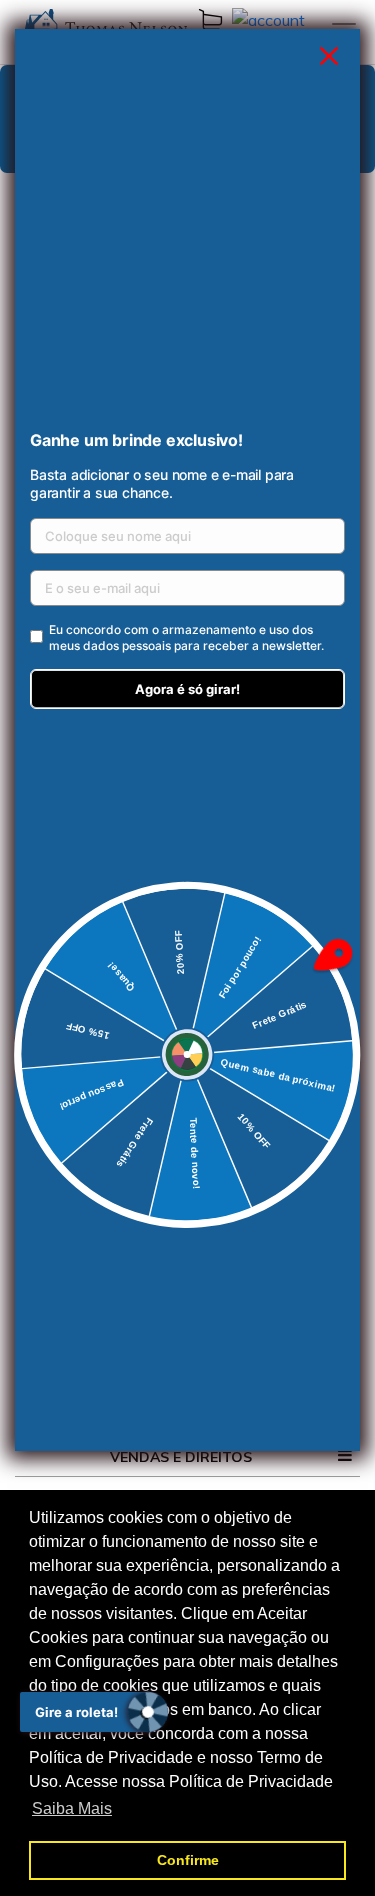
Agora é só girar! (187, 689)
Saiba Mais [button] (72, 1808)
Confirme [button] (188, 1860)
